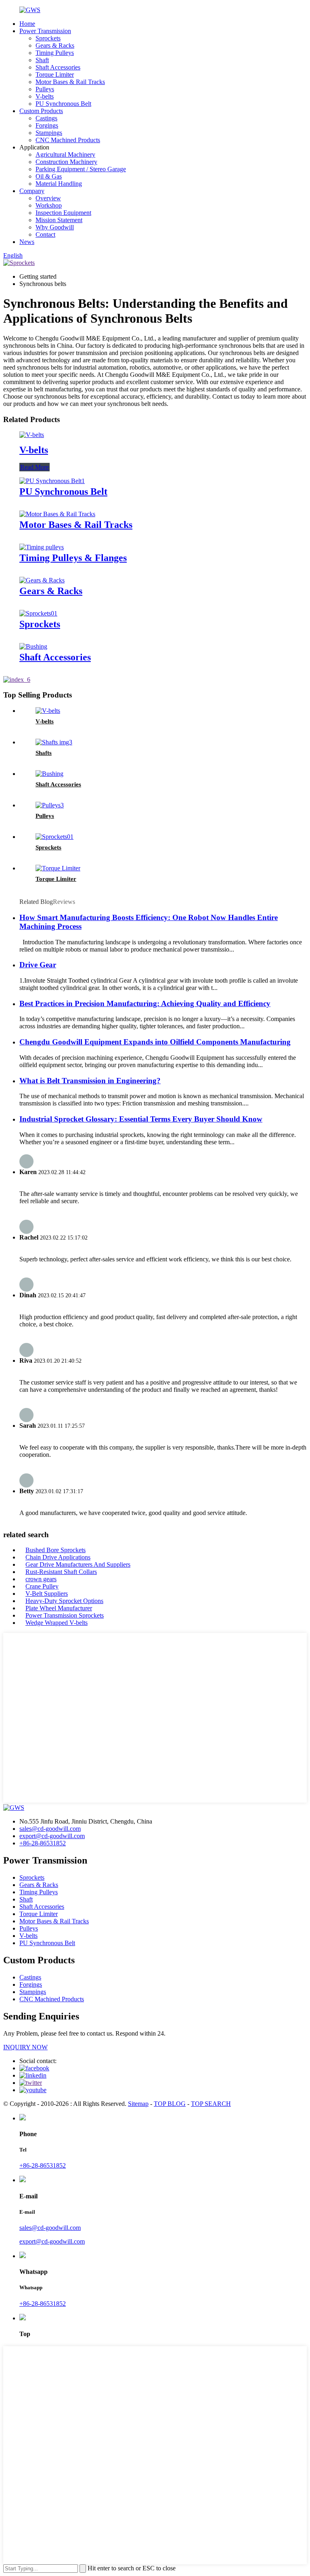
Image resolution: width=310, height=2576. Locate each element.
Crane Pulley (42, 1586)
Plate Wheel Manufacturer (59, 1608)
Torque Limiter (55, 75)
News (27, 242)
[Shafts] (54, 742)
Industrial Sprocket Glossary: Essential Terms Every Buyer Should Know (141, 1119)
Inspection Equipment (63, 213)
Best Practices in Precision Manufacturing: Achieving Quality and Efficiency (145, 1003)
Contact (45, 234)
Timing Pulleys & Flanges (73, 558)
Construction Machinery (66, 162)
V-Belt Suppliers (47, 1594)
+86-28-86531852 (43, 1843)
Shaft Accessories (58, 67)
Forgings (47, 125)
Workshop (49, 205)
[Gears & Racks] (42, 580)
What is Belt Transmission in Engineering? (90, 1081)
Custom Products (41, 111)
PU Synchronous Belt (63, 104)
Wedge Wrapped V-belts (57, 1623)
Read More (35, 467)
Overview (48, 198)
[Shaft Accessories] (33, 646)
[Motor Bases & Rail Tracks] (57, 514)
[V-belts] (32, 435)
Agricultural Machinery (65, 154)
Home (27, 24)
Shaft (42, 60)
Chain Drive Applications (58, 1557)
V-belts (45, 96)
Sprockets (48, 38)
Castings (46, 118)
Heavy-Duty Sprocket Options (64, 1601)
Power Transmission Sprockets (65, 1615)
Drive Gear (38, 965)
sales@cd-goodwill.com (50, 1829)
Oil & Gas (49, 176)
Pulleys (45, 89)
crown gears (41, 1579)
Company (32, 191)
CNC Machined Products (68, 140)
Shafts (44, 753)
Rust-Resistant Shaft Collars (61, 1572)
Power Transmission (45, 31)
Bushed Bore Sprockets (56, 1550)
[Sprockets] (38, 613)
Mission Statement (59, 220)
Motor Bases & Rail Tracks (70, 82)
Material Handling (59, 184)
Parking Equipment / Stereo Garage (81, 169)
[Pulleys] (50, 805)
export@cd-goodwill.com (52, 1836)
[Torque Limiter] (58, 868)
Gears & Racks (55, 45)
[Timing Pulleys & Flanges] (42, 547)
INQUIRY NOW (25, 2047)
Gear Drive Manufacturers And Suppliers (78, 1564)
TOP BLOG (170, 2104)
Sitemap (138, 2104)
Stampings (49, 133)
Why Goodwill (55, 227)
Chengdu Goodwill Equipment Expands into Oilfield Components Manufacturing (155, 1042)
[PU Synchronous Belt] (52, 481)
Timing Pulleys (55, 53)
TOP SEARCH (211, 2104)
